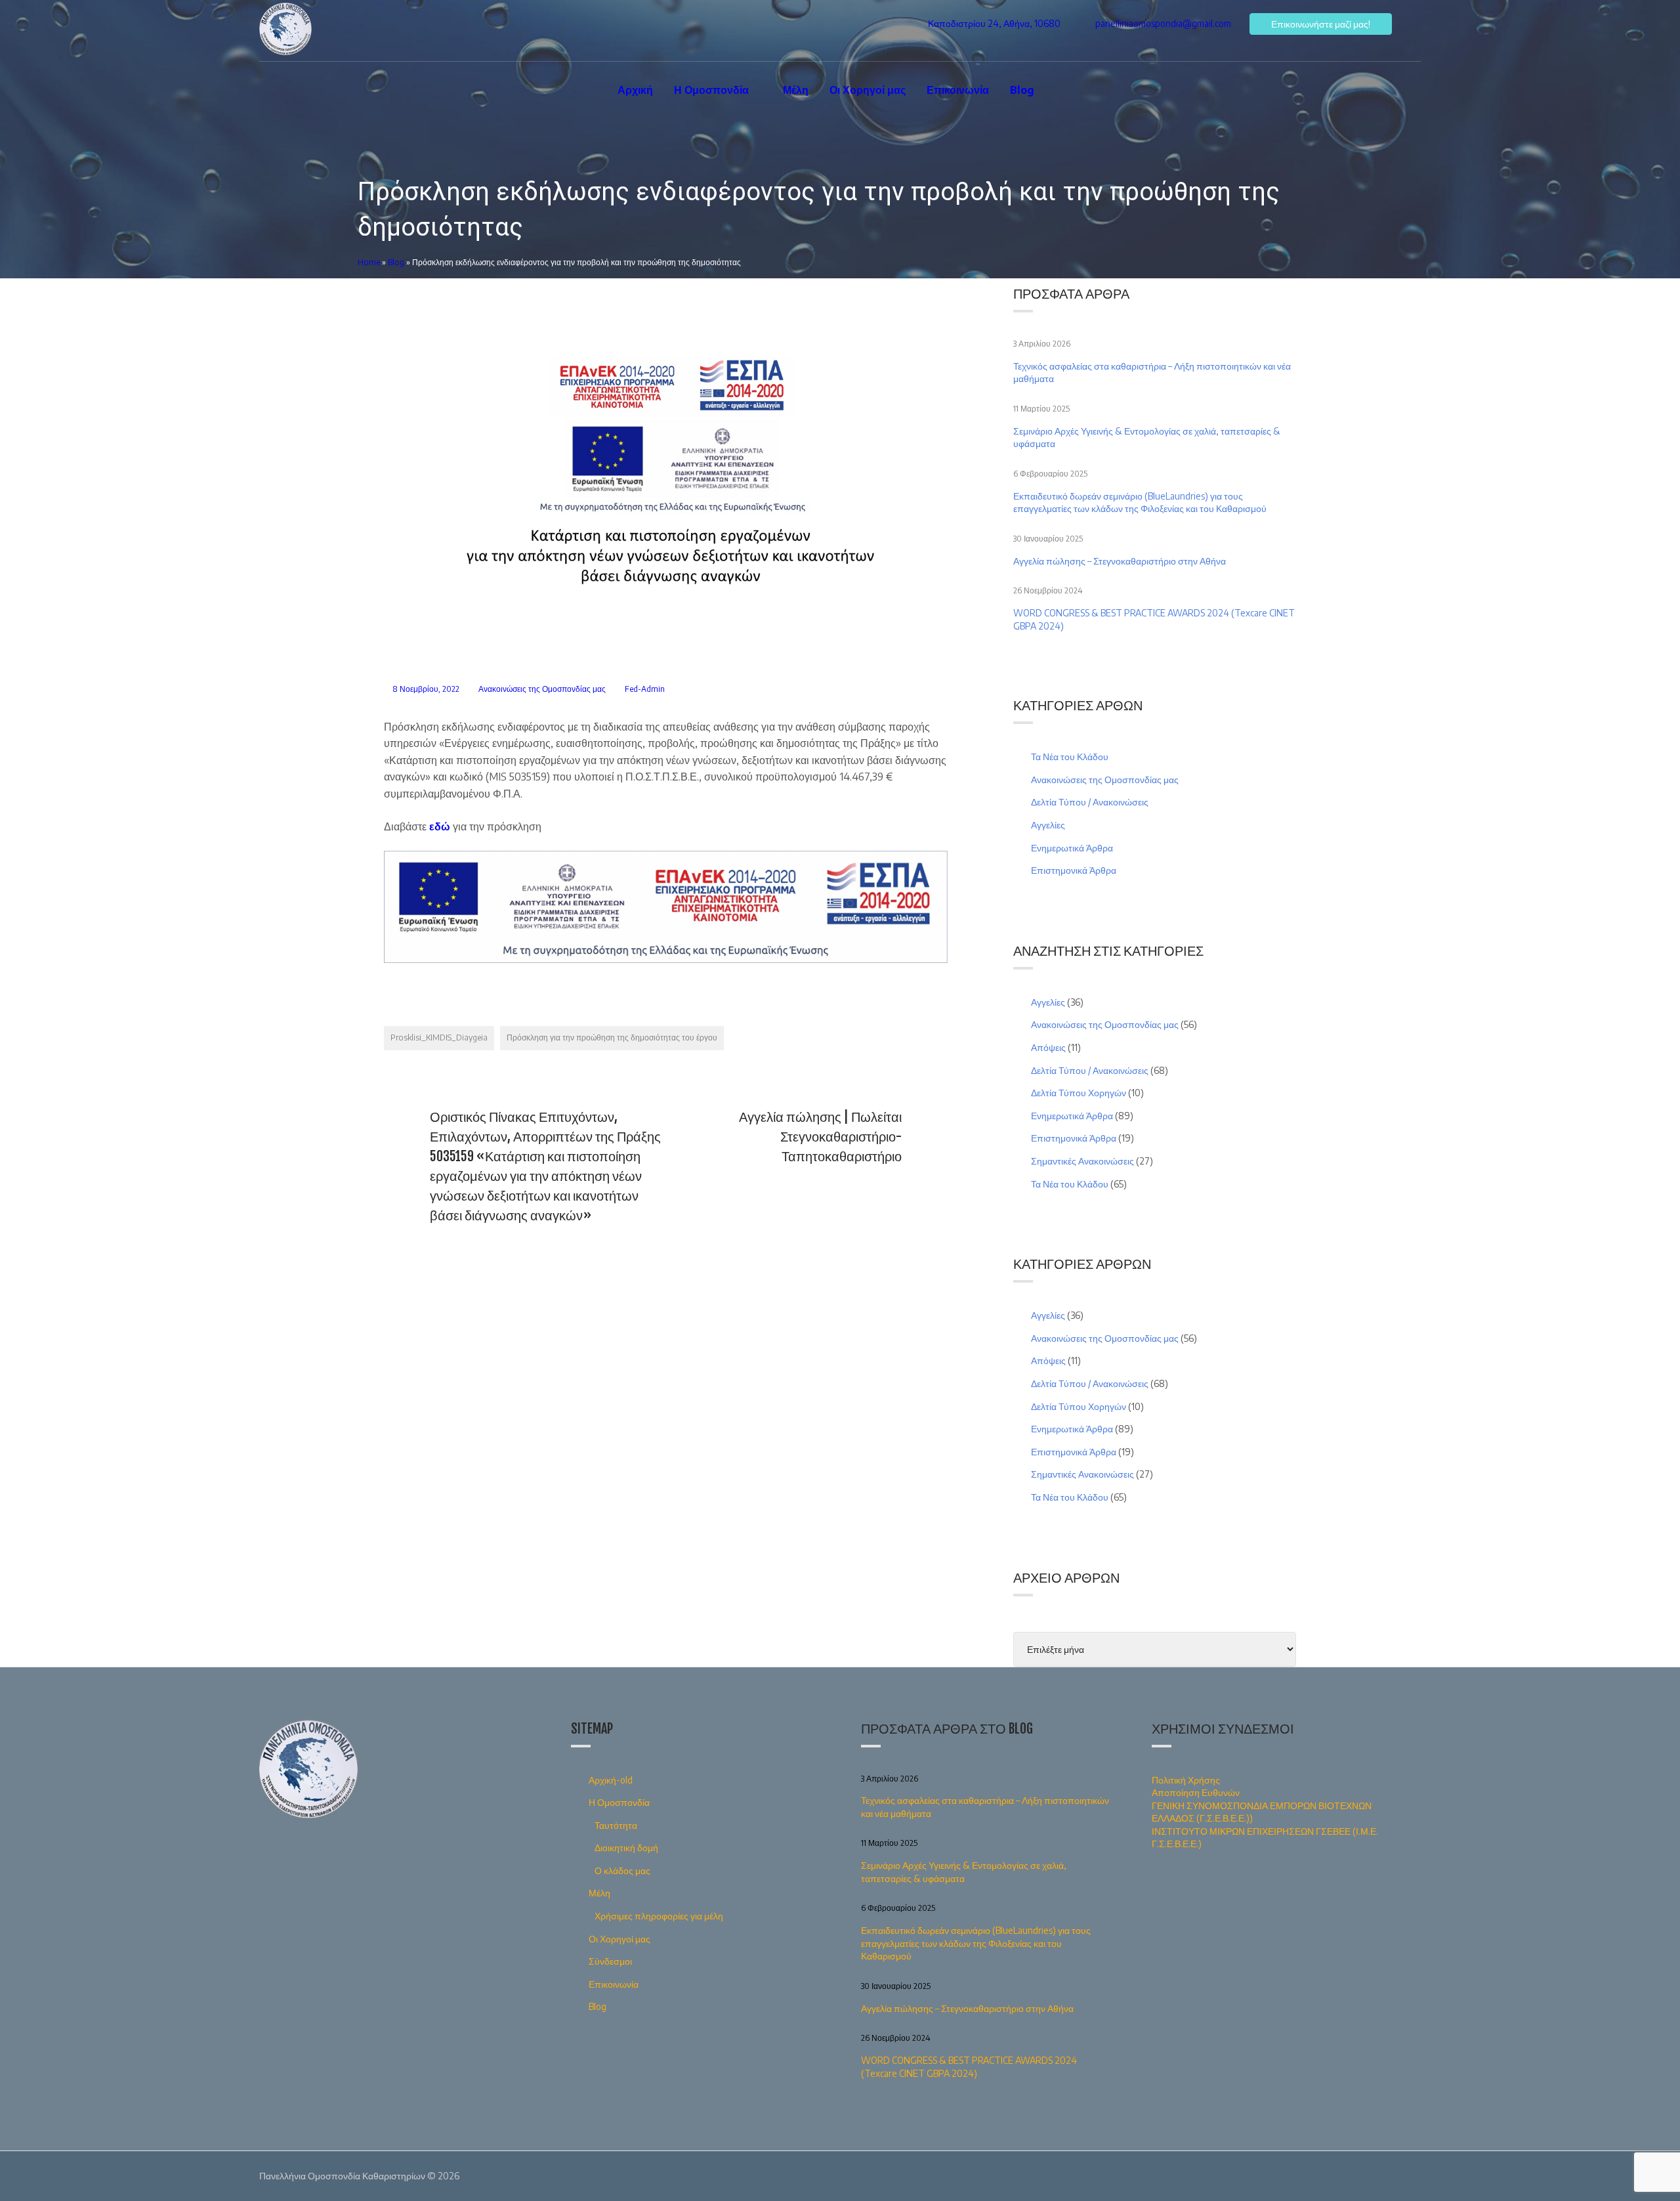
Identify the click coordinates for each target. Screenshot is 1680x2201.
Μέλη (796, 90)
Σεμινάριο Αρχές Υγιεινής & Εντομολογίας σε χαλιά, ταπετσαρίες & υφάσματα (1147, 438)
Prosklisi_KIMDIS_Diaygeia (439, 1037)
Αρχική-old (611, 1780)
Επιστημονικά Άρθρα (1074, 870)
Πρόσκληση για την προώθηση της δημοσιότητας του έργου (612, 1037)
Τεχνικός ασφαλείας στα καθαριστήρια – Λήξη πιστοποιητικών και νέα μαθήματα (1152, 373)
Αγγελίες (1048, 825)
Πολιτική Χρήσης (1186, 1780)
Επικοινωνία (958, 90)
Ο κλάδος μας (622, 1870)
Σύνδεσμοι (610, 1961)
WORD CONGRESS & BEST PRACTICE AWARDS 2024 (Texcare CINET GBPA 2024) (1154, 619)
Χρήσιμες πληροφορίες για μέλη (659, 1916)
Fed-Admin (645, 689)
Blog (1022, 90)
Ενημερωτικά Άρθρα (1072, 848)
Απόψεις (1048, 1047)
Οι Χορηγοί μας (868, 90)
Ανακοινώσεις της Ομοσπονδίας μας (542, 689)
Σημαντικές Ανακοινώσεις (1082, 1161)
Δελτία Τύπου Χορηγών (1079, 1093)
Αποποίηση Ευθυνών (1196, 1792)
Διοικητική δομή (626, 1848)
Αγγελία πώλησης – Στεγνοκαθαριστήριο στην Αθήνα (1120, 561)
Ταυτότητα (616, 1825)
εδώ (440, 826)
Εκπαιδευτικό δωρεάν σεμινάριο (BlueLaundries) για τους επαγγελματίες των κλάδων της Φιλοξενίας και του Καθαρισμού (1141, 502)
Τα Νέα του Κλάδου (1070, 757)
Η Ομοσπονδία (711, 90)
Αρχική (635, 90)
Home (369, 262)
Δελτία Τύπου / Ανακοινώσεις (1090, 802)
